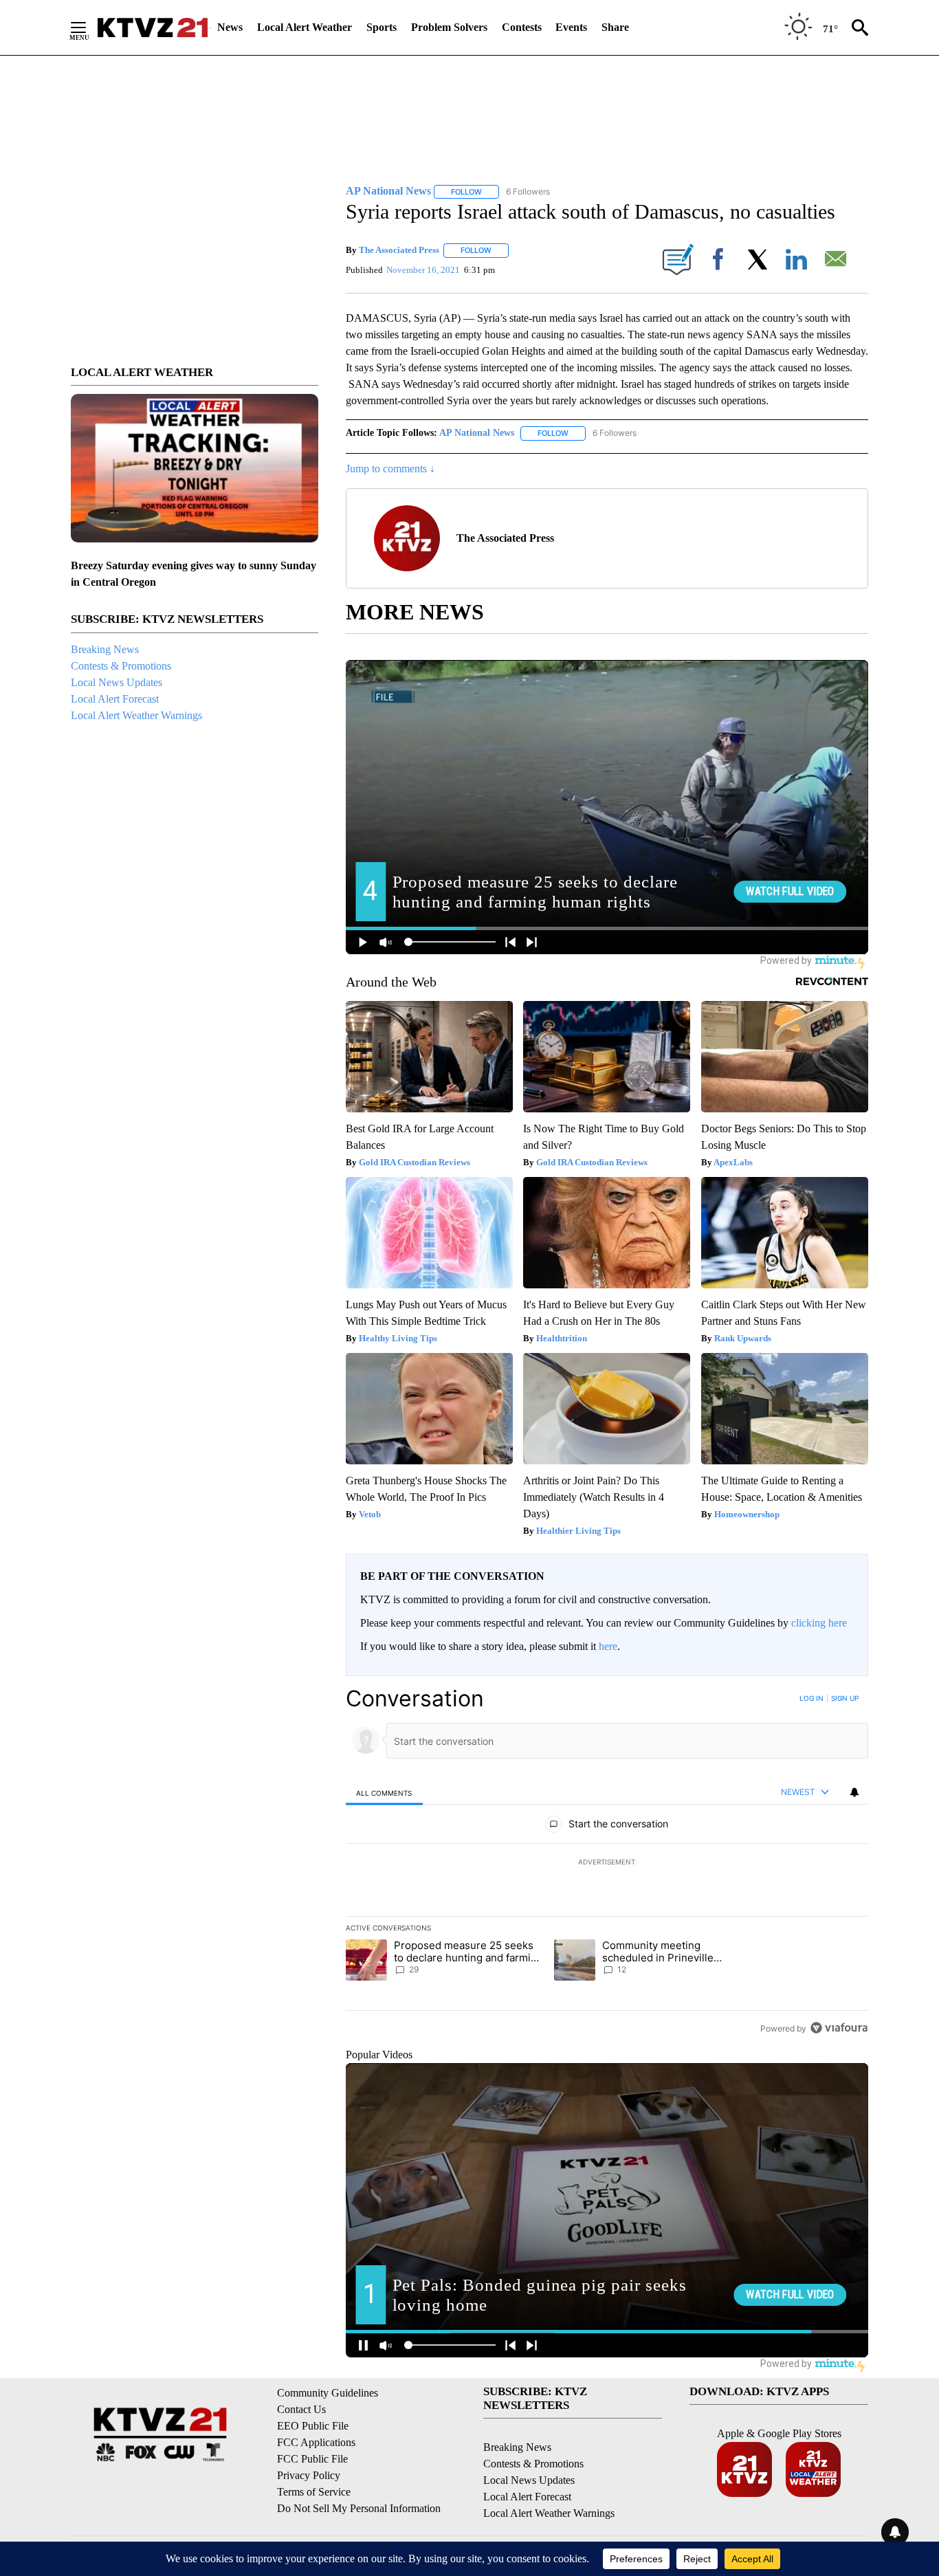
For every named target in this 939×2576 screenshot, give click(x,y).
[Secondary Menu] (89, 27)
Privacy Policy (309, 2475)
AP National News (477, 433)
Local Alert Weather (305, 27)
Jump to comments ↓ (390, 469)
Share (615, 27)
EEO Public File (313, 2426)
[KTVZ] (153, 27)
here (608, 1646)
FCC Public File (312, 2459)
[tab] (384, 1793)
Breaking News (105, 649)
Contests (522, 27)
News (230, 27)
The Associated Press (399, 250)
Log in (811, 1698)
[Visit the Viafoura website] (839, 2028)
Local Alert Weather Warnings (136, 715)
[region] (607, 1863)
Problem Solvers (449, 27)
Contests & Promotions (121, 666)
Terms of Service (314, 2492)
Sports (382, 27)
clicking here (819, 1623)
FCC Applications (316, 2442)
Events (571, 27)
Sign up (845, 1698)
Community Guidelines (328, 2393)
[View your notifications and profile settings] (854, 1792)
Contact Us (301, 2409)
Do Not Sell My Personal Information (359, 2508)
